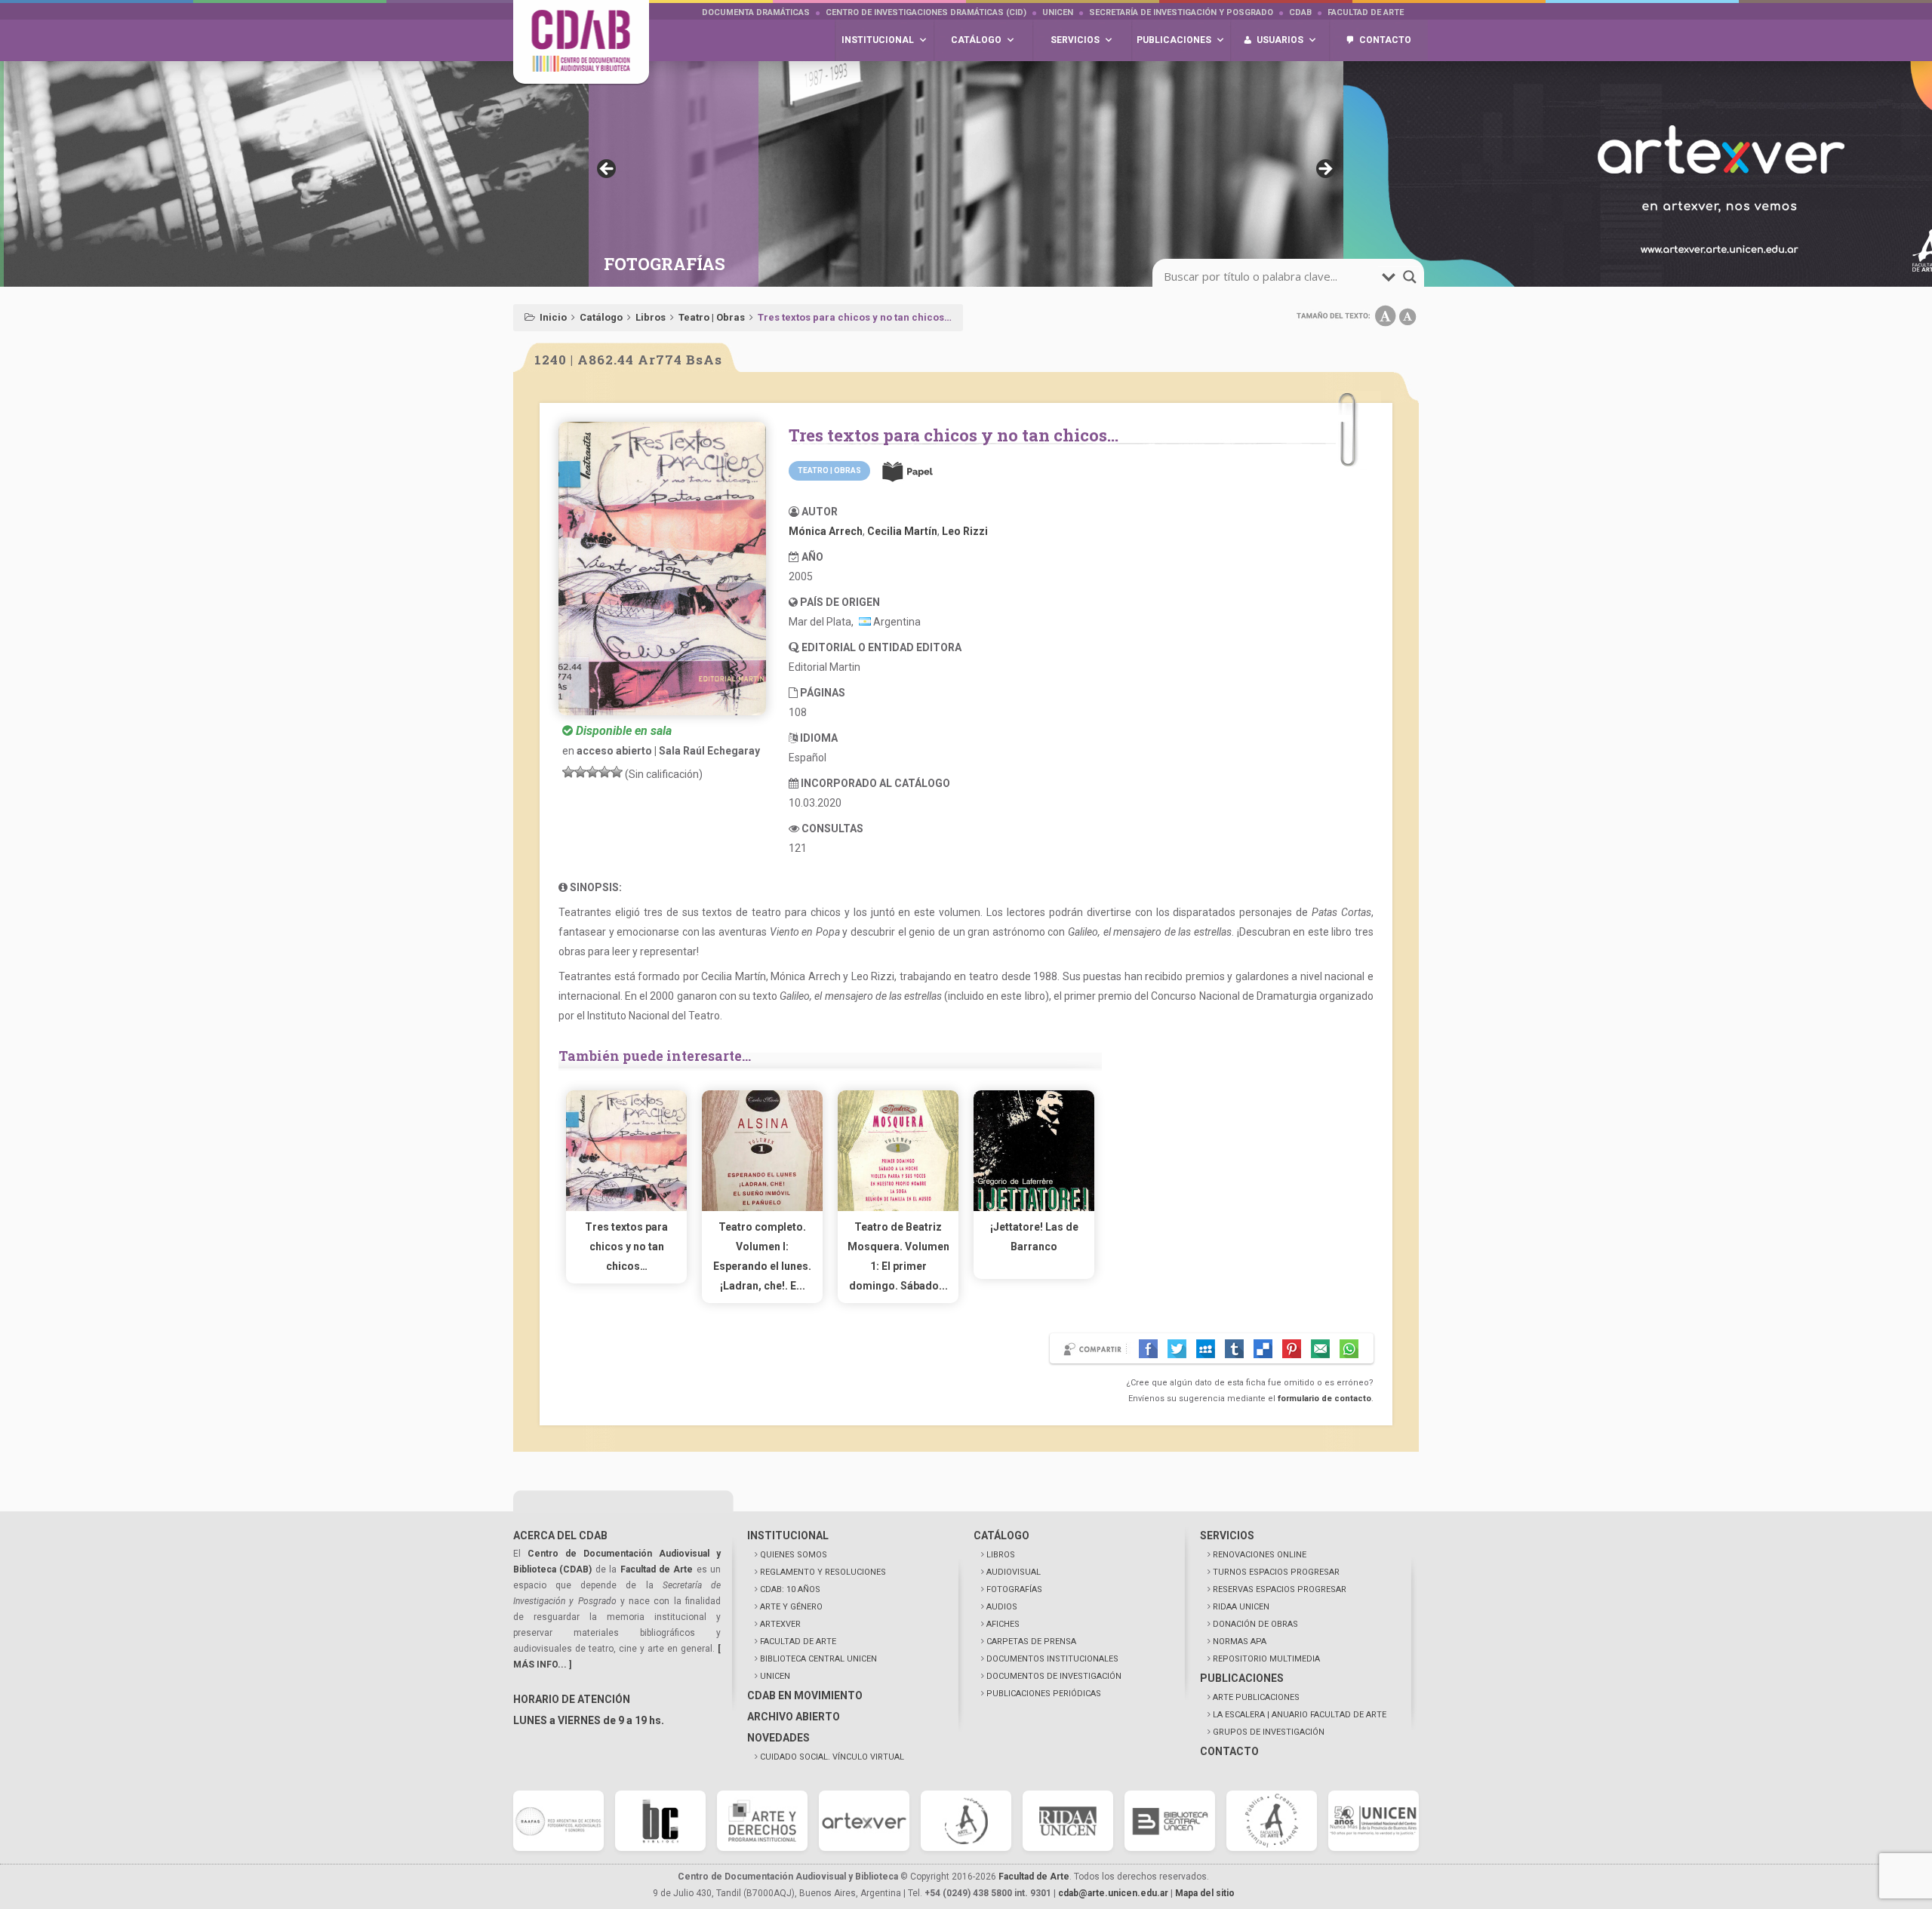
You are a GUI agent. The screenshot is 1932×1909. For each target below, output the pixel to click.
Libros (651, 317)
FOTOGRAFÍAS (1014, 1589)
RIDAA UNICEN (1241, 1607)
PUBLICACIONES (1242, 1678)
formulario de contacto (1324, 1399)
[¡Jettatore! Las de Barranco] (1034, 1207)
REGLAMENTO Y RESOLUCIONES (823, 1572)
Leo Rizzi (965, 531)
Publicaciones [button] (1174, 40)
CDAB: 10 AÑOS (790, 1589)
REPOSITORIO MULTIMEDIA (1266, 1659)
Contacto (1385, 40)
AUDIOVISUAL (1014, 1572)
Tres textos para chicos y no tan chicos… (626, 1247)
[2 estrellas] (580, 772)
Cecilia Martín (902, 531)
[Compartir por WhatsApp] (1349, 1349)
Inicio (553, 317)
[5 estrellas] (617, 772)
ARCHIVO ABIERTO (794, 1717)
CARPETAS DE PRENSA (1031, 1642)
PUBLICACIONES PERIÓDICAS (1044, 1694)
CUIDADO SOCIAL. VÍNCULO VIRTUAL (832, 1757)
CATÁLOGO (1001, 1535)
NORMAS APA (1240, 1642)
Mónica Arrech (826, 531)
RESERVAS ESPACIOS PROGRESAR (1280, 1589)
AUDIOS (1002, 1607)
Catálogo (601, 317)
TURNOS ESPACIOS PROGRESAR (1276, 1572)
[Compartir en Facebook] (1148, 1349)
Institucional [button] (878, 40)
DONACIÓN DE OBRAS (1255, 1624)
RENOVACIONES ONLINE (1260, 1555)
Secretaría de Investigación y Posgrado (1181, 12)
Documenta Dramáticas (756, 12)
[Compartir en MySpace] (1206, 1349)
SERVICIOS (1227, 1535)
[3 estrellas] (592, 772)
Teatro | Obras (712, 317)
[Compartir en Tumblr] (1234, 1349)
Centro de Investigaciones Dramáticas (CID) (926, 12)
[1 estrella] (568, 772)
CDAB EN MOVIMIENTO (805, 1695)
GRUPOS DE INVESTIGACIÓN (1269, 1732)
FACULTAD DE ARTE (798, 1642)
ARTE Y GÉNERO (791, 1607)
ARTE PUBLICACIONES (1256, 1697)
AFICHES (1003, 1624)
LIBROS (1001, 1555)
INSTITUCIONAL (788, 1535)
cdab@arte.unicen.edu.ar (1113, 1893)
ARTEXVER (780, 1624)
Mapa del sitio (1205, 1893)
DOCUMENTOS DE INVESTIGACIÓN (1054, 1676)
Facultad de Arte (1366, 12)
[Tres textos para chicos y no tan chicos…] (626, 1207)
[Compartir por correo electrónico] (1320, 1349)
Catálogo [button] (976, 40)
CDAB (1300, 12)
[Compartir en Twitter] (1177, 1349)
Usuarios (1280, 40)
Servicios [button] (1075, 40)
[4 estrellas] (605, 772)
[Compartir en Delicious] (1263, 1349)
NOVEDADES (778, 1738)
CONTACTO (1229, 1751)
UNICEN (1058, 12)
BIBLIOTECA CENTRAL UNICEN (818, 1659)
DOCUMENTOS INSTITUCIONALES (1052, 1659)
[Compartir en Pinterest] (1292, 1349)
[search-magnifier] (1410, 277)
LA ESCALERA (1300, 1715)
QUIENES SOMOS (794, 1555)
